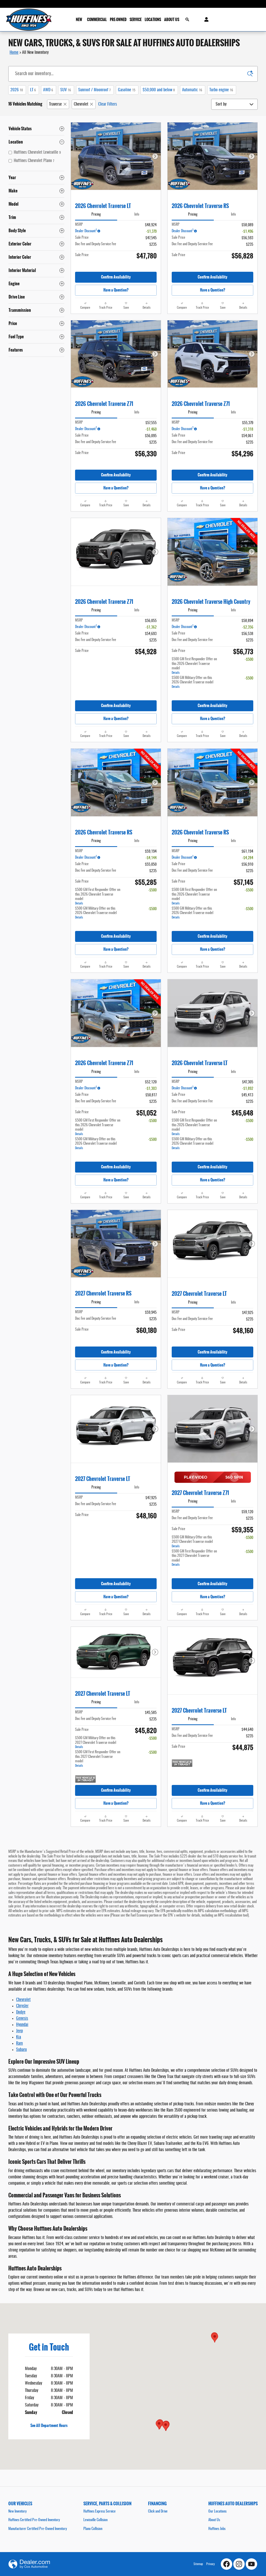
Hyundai (22, 2025)
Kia (19, 2037)
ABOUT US (172, 20)
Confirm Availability (116, 277)
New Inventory (17, 2512)
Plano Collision (93, 2529)
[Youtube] (251, 2564)
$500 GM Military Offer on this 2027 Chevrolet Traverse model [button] (192, 1542)
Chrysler (22, 2006)
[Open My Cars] (205, 20)
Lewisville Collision (95, 2520)
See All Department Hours (49, 2425)
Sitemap (198, 2564)
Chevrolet (81, 104)
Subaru (21, 2050)
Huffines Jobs (217, 2529)
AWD (48, 90)
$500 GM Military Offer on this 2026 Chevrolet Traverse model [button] (192, 682)
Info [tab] (137, 215)
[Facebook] (227, 2564)
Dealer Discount (86, 231)
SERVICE (136, 20)
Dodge (21, 2012)
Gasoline (127, 90)
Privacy (211, 2564)
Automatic (192, 90)
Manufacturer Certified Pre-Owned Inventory (38, 2529)
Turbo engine (221, 90)
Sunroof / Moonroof (94, 90)
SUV (66, 90)
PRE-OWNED (118, 20)
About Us (214, 2520)
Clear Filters (108, 104)
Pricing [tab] (96, 215)
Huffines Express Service (99, 2512)
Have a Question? (116, 290)
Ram (19, 2043)
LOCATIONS (153, 20)
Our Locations (217, 2512)
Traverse (55, 104)
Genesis (22, 2018)
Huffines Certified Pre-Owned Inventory (34, 2520)
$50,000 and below (159, 90)
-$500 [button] (249, 660)
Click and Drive (158, 2512)
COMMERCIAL (97, 20)
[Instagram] (239, 2564)
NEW (79, 20)
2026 (17, 90)
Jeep (19, 2031)
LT (33, 90)
